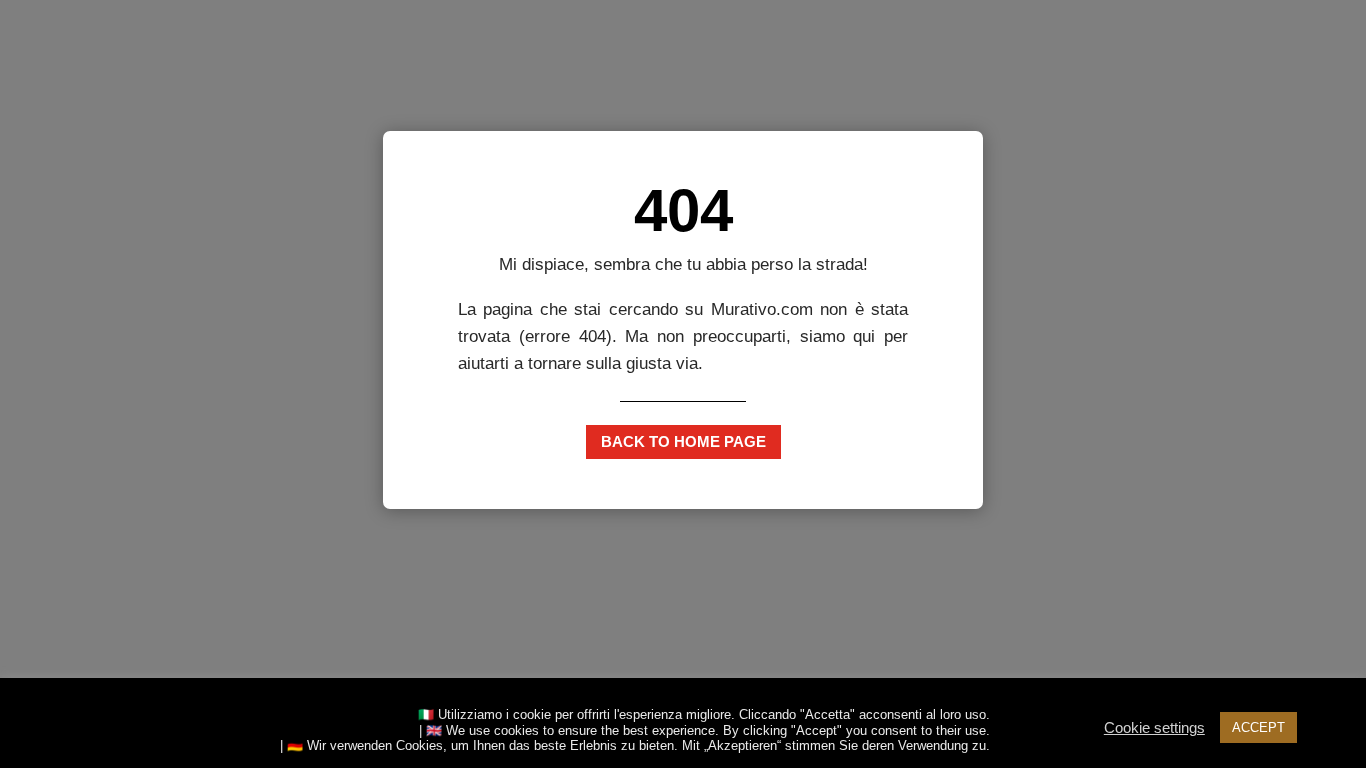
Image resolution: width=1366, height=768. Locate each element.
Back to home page (683, 441)
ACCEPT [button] (1258, 727)
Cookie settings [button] (1154, 728)
